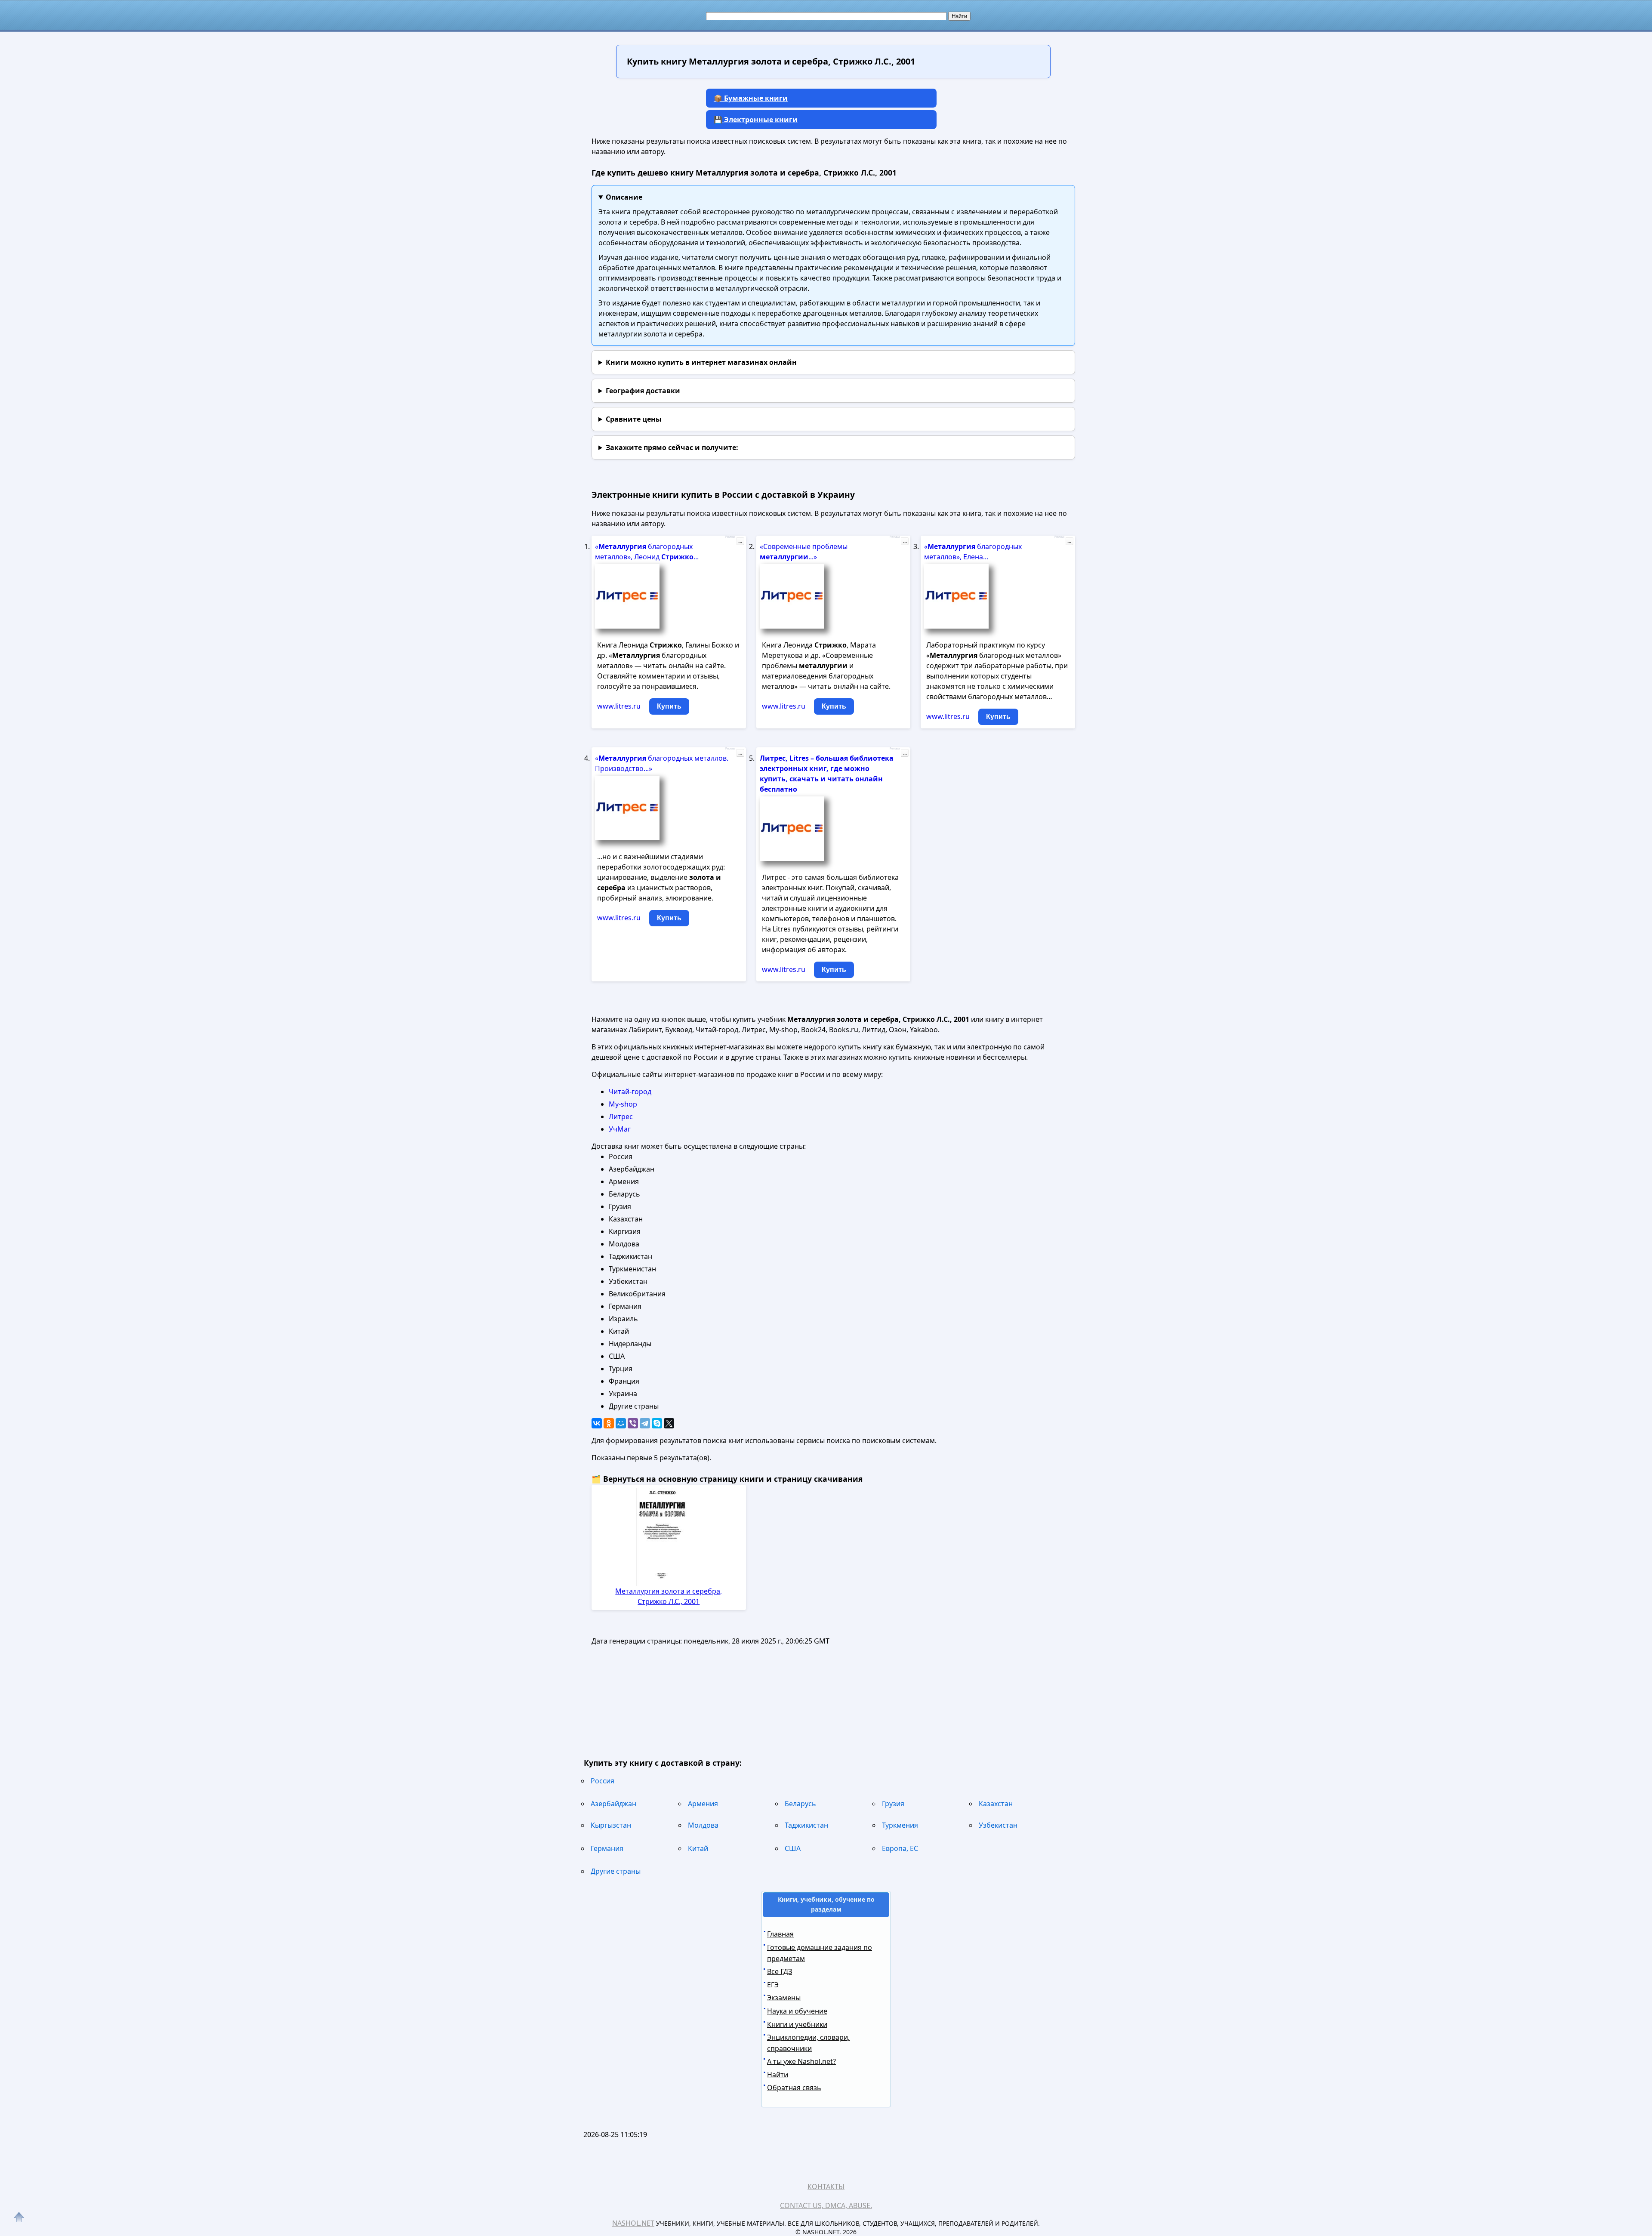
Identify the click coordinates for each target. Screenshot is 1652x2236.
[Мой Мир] (621, 1423)
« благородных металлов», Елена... (973, 552)
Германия (607, 1848)
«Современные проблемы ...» (804, 552)
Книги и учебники (797, 2024)
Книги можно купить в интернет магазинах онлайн (701, 362)
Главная (780, 1934)
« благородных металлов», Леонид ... (647, 552)
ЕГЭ (773, 1985)
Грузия (893, 1804)
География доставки (643, 391)
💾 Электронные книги (756, 120)
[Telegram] (645, 1423)
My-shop (623, 1104)
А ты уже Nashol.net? (801, 2061)
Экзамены (784, 1998)
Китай (698, 1848)
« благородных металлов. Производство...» (662, 763)
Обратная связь (794, 2088)
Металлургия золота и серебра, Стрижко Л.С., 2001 (669, 1596)
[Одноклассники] (609, 1423)
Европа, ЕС (900, 1848)
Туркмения (900, 1825)
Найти (778, 2075)
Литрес (621, 1116)
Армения (703, 1804)
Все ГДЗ (780, 1971)
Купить (669, 706)
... (740, 541)
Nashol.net (633, 2223)
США (793, 1848)
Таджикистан (806, 1825)
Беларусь (800, 1804)
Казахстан (996, 1804)
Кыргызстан (611, 1825)
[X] (669, 1423)
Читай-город (630, 1092)
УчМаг (620, 1129)
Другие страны (616, 1871)
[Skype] (657, 1423)
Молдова (703, 1825)
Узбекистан (998, 1825)
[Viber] (633, 1423)
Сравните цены (634, 419)
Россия (603, 1781)
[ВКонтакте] (597, 1423)
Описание (624, 197)
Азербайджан (613, 1804)
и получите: (672, 447)
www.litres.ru (619, 706)
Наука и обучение (797, 2011)
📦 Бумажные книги (751, 98)
